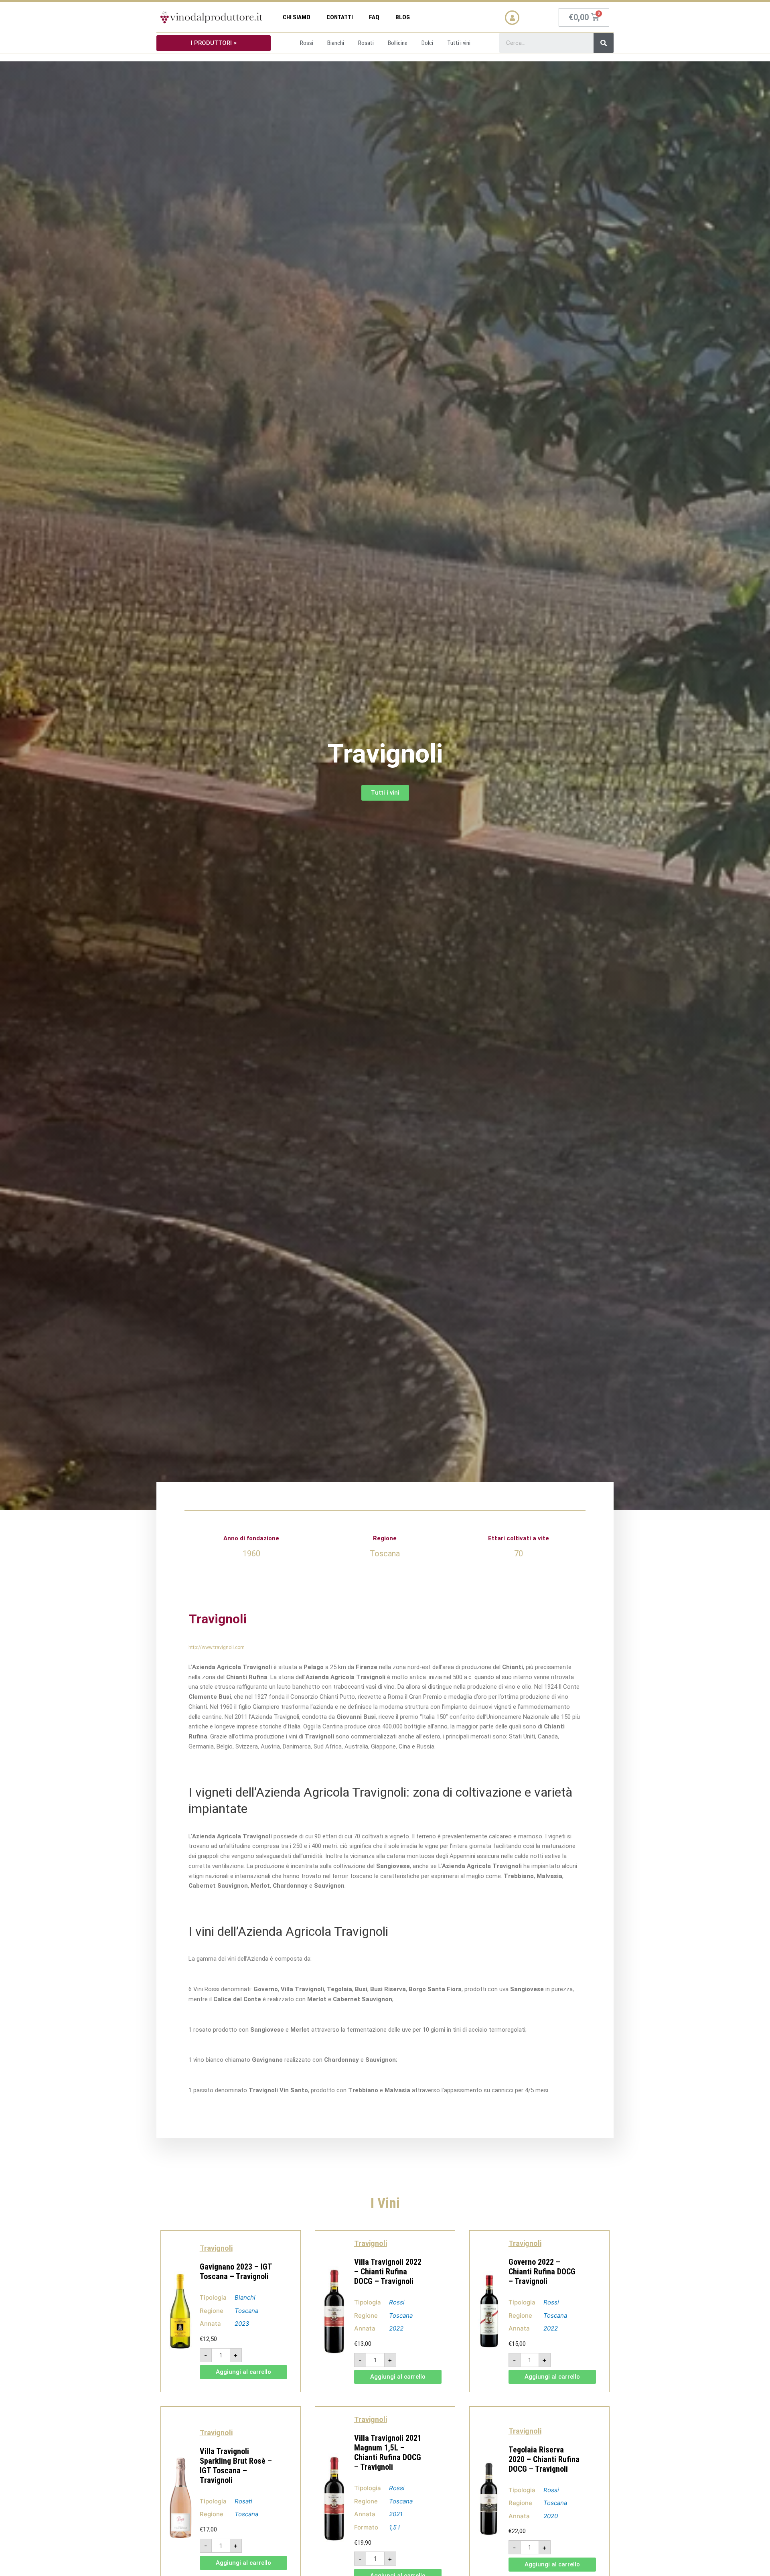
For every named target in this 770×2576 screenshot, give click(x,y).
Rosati (243, 2501)
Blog (403, 17)
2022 (396, 2328)
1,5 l (394, 2527)
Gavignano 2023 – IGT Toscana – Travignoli (236, 2272)
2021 (396, 2514)
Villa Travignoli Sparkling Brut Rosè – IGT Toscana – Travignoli (236, 2466)
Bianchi (245, 2297)
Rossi (397, 2302)
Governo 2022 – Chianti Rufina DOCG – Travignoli (542, 2272)
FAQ (374, 17)
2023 (242, 2323)
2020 (551, 2516)
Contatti (340, 17)
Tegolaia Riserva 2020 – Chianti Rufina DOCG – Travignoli (544, 2459)
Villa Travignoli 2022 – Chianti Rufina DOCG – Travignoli (388, 2272)
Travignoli (216, 2248)
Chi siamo (297, 17)
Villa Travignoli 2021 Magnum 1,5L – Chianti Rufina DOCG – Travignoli (388, 2452)
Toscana (246, 2311)
